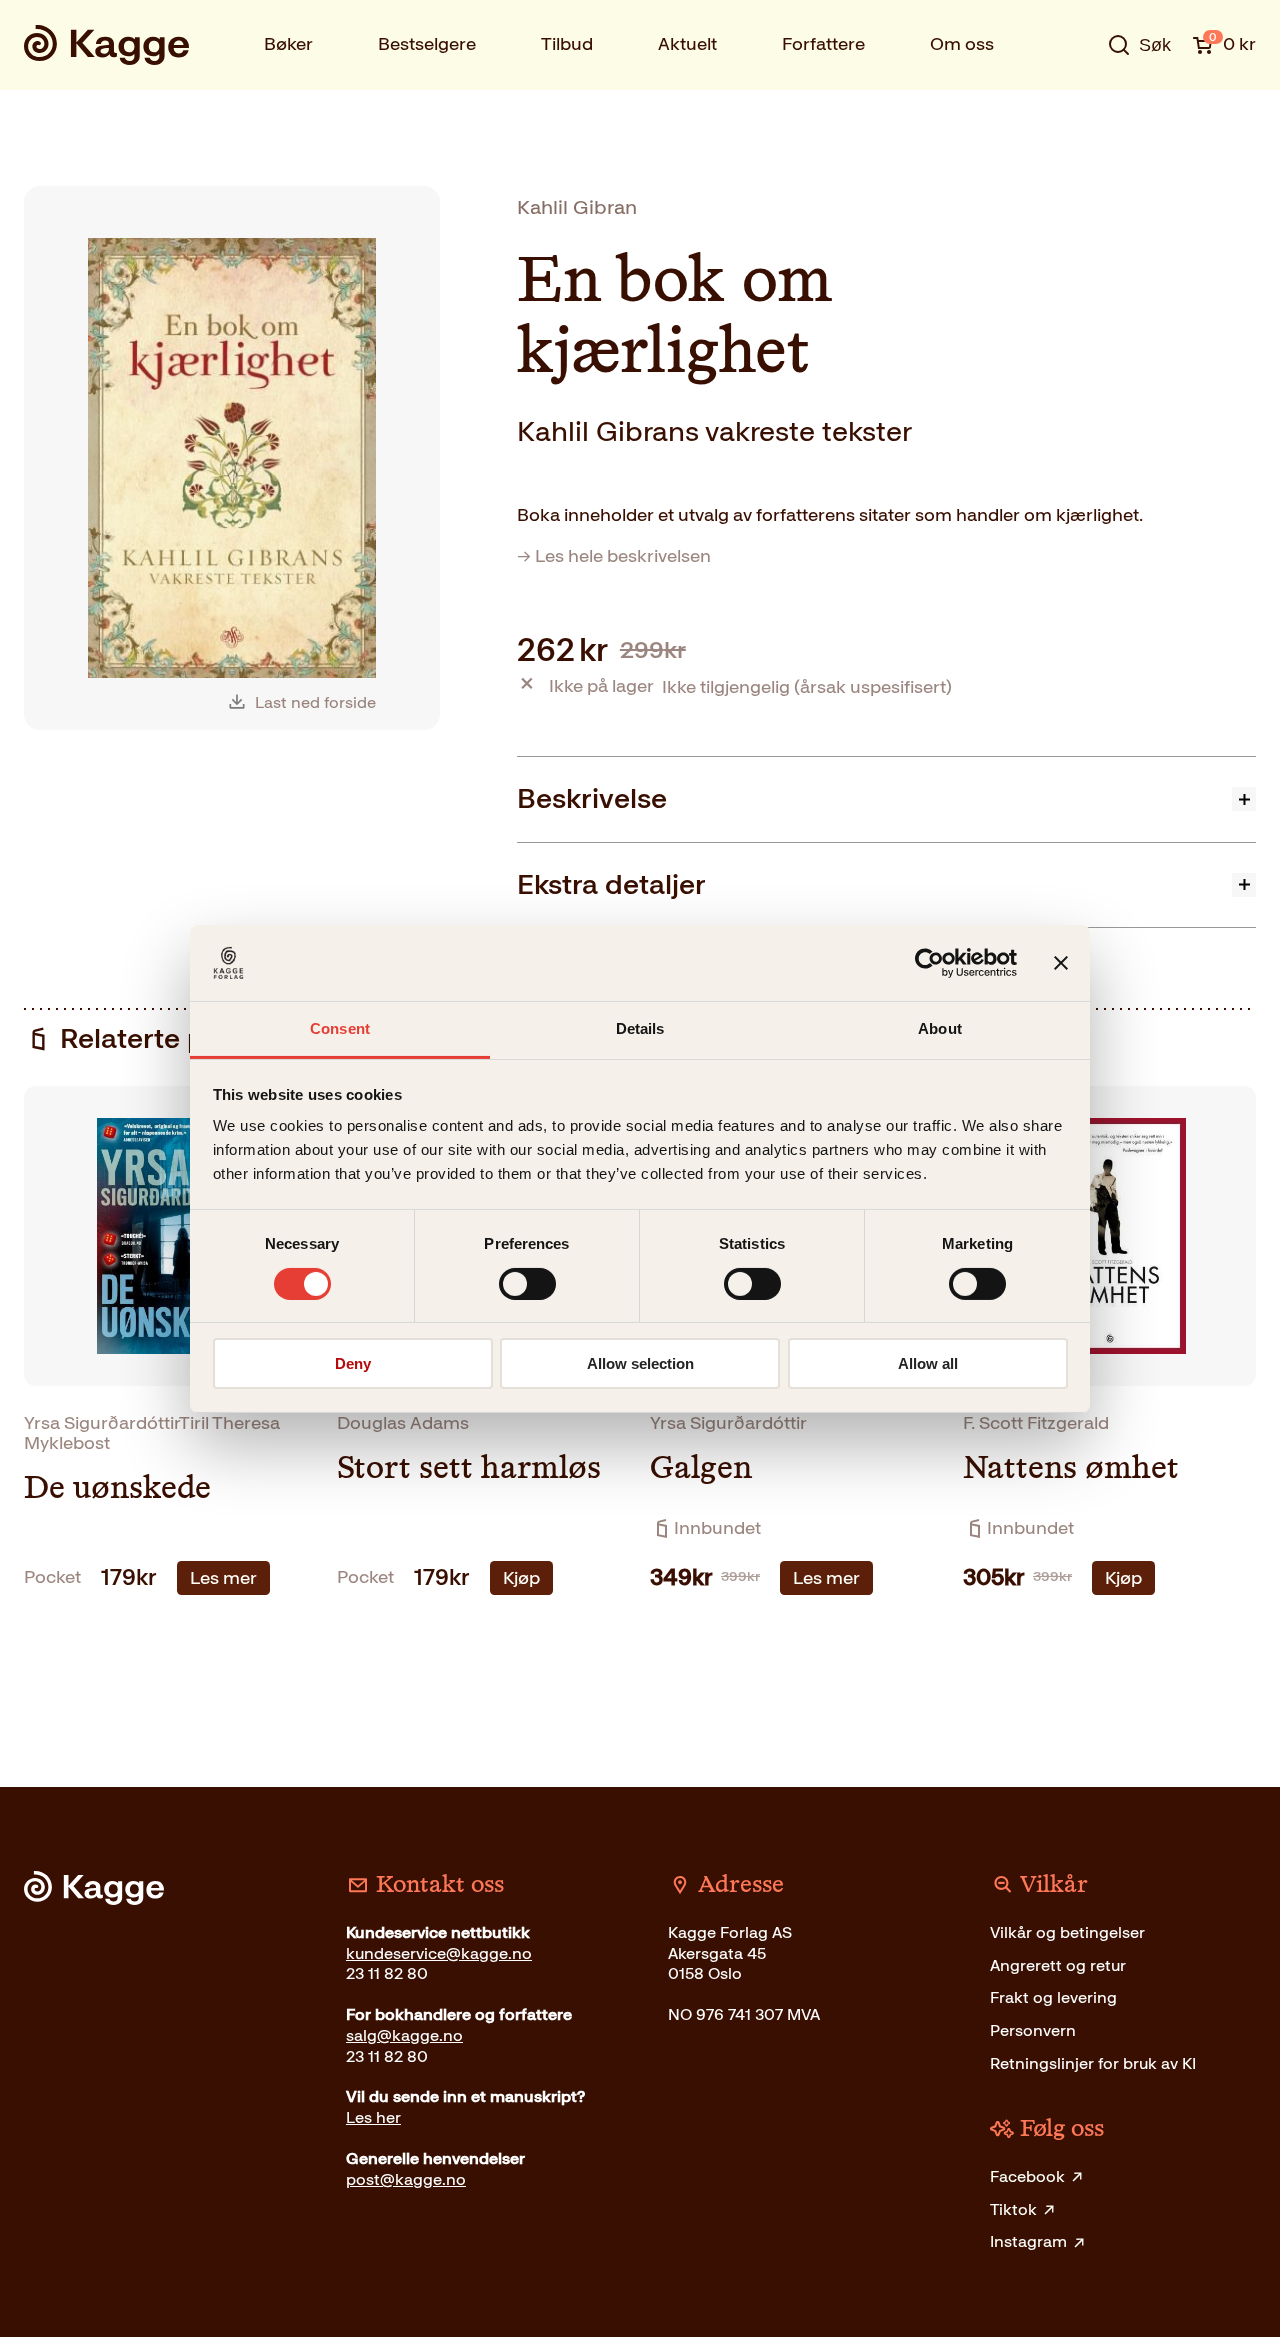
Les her (373, 2117)
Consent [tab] (340, 1028)
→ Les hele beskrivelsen (614, 556)
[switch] (527, 1284)
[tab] (886, 798)
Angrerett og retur (1058, 1965)
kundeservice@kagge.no (439, 1953)
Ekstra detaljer (611, 884)
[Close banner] (1061, 963)
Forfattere (823, 44)
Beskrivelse (592, 798)
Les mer (223, 1578)
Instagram (1028, 2241)
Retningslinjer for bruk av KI (1093, 2063)
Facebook (1027, 2176)
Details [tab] (640, 1028)
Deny (353, 1363)
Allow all (928, 1363)
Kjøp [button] (521, 1578)
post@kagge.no (406, 2179)
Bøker (288, 44)
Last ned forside (315, 702)
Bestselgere (427, 44)
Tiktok (1013, 2209)
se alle (1074, 107)
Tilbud (567, 44)
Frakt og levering (1053, 1997)
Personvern (1033, 2030)
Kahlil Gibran (577, 207)
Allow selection (640, 1363)
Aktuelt (687, 44)
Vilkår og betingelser (1067, 1932)
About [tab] (940, 1028)
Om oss (962, 44)
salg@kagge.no (404, 2035)
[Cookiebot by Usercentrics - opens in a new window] (929, 963)
